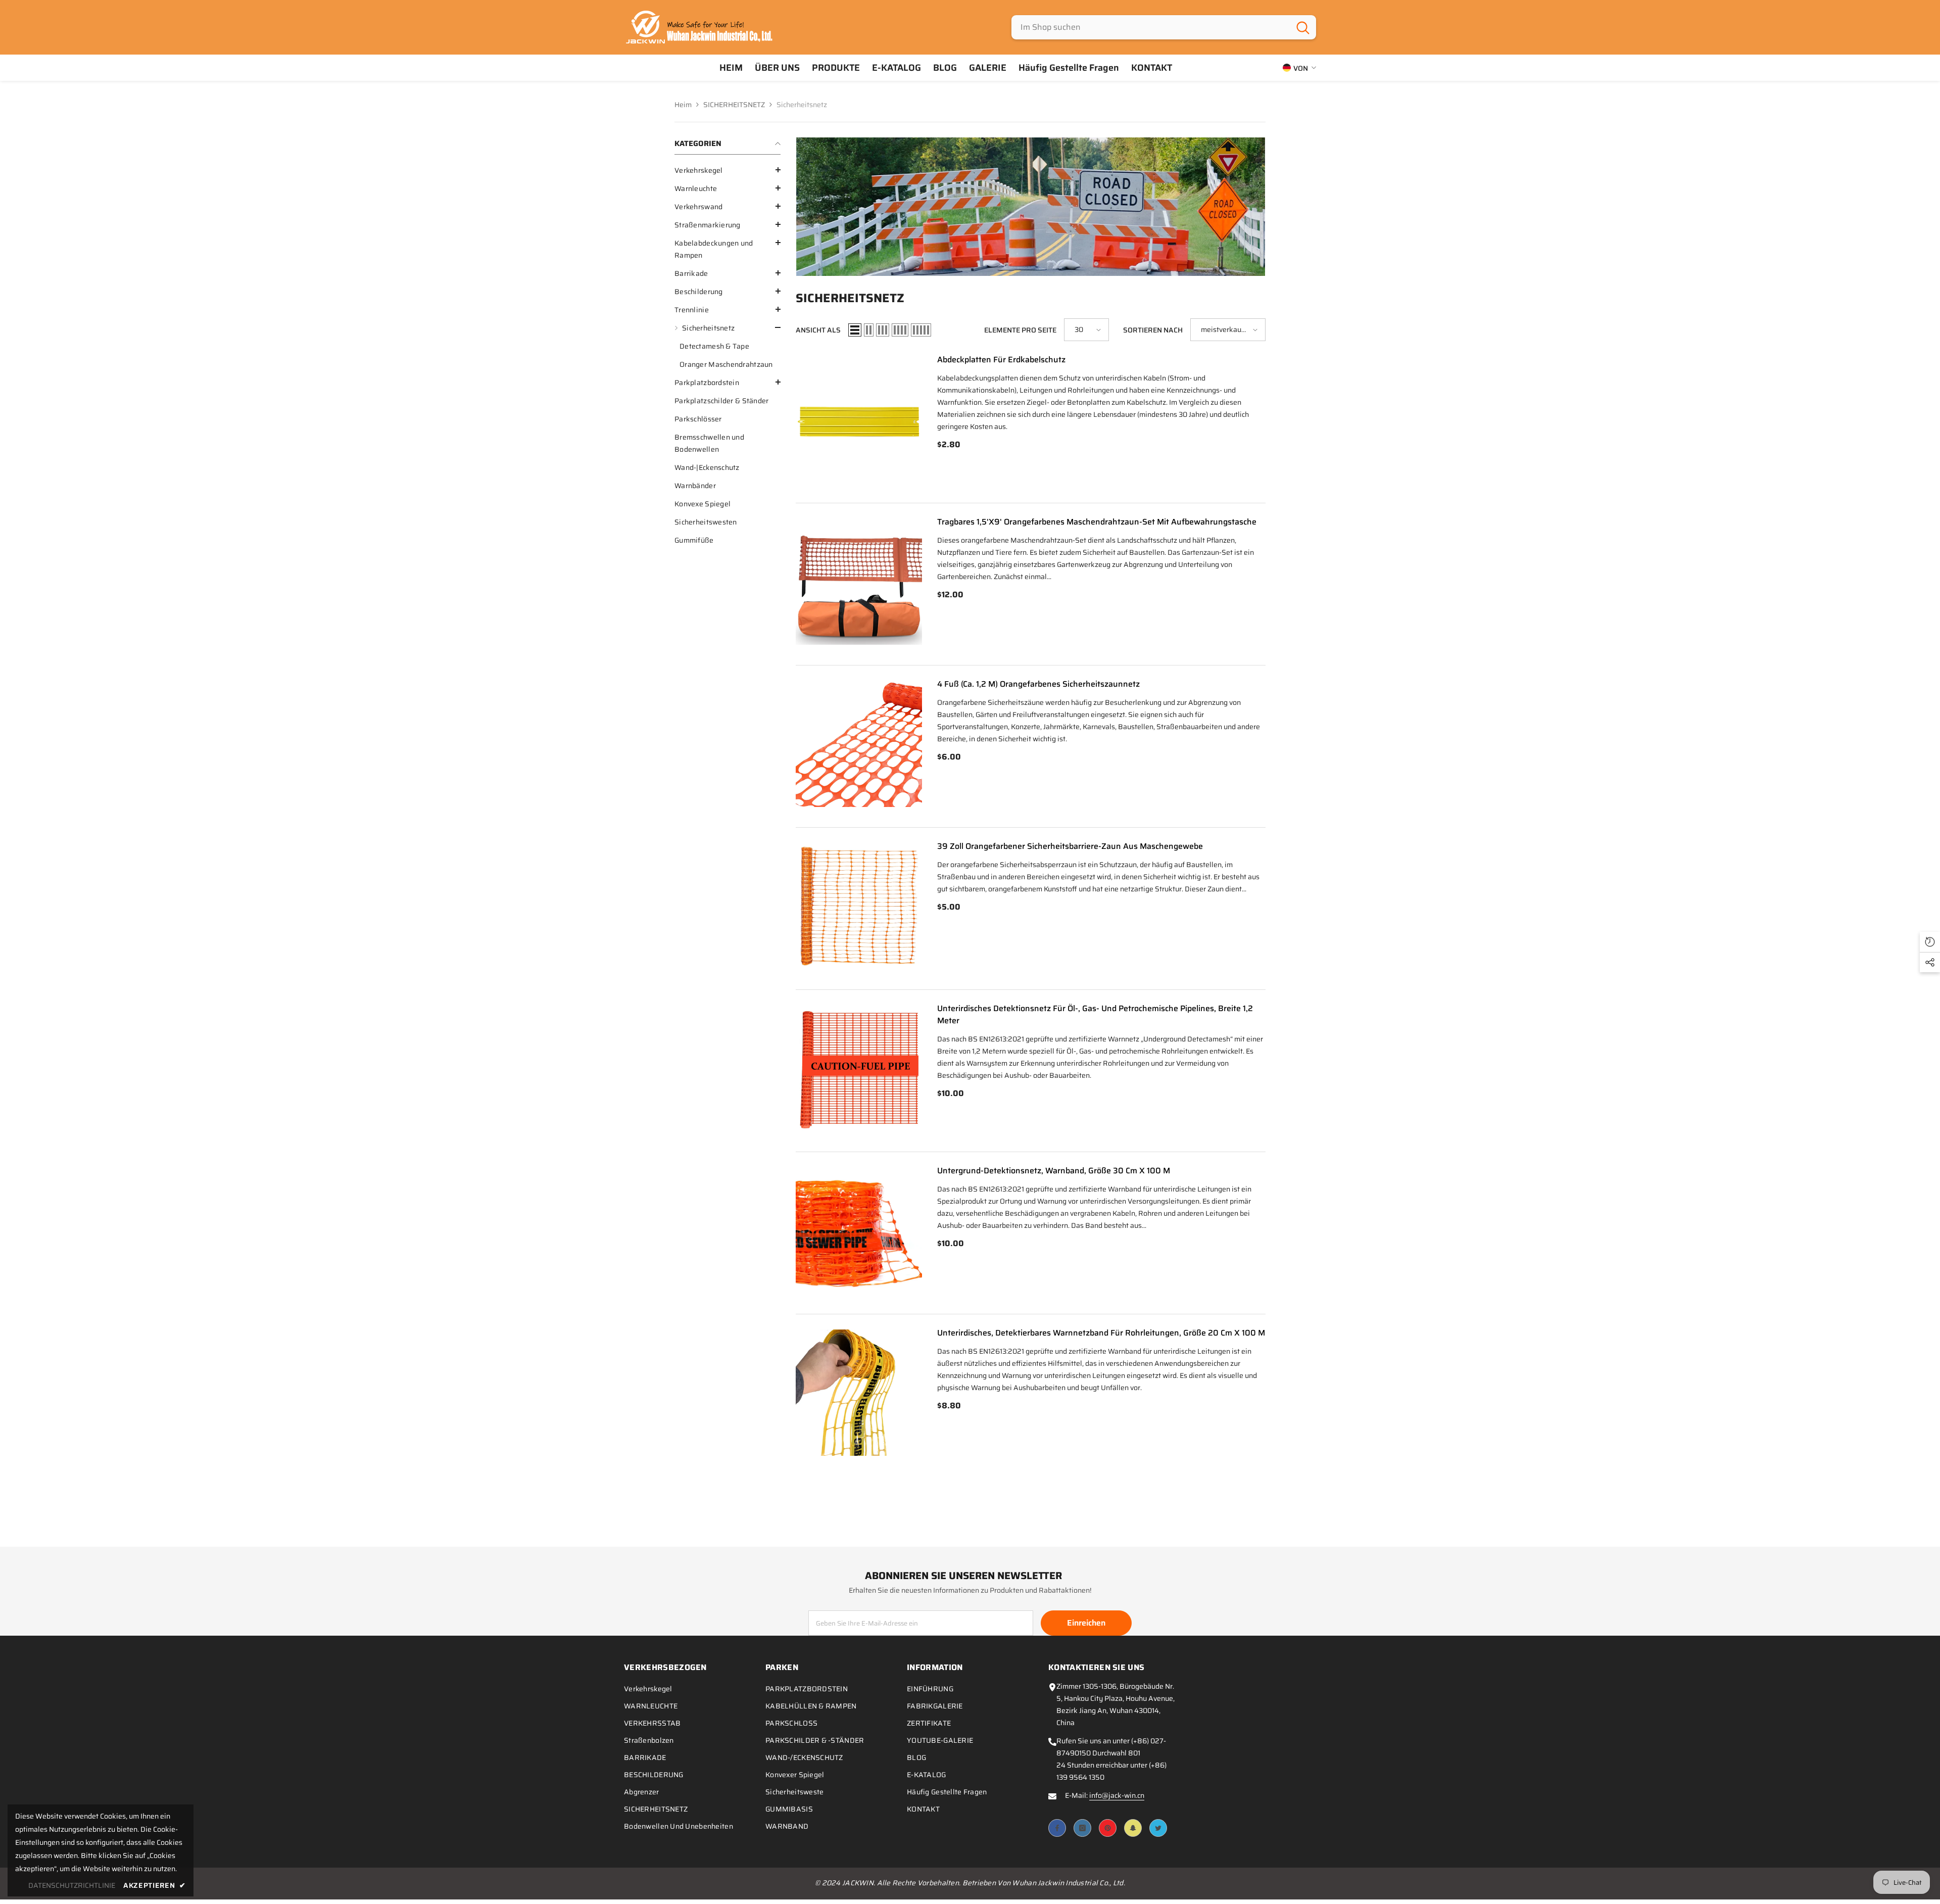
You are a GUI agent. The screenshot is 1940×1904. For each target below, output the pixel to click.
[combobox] (1151, 27)
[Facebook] (1057, 1828)
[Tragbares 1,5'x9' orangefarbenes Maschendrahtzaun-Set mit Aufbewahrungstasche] (859, 582)
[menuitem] (727, 170)
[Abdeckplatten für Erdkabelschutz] (859, 419)
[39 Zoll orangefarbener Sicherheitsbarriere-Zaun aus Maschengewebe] (859, 906)
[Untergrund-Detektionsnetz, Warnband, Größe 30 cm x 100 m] (859, 1230)
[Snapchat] (1133, 1828)
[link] (1031, 207)
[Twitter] (1158, 1828)
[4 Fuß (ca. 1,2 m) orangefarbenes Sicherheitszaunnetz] (859, 744)
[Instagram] (1082, 1828)
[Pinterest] (1108, 1828)
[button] (727, 170)
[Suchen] (1164, 27)
